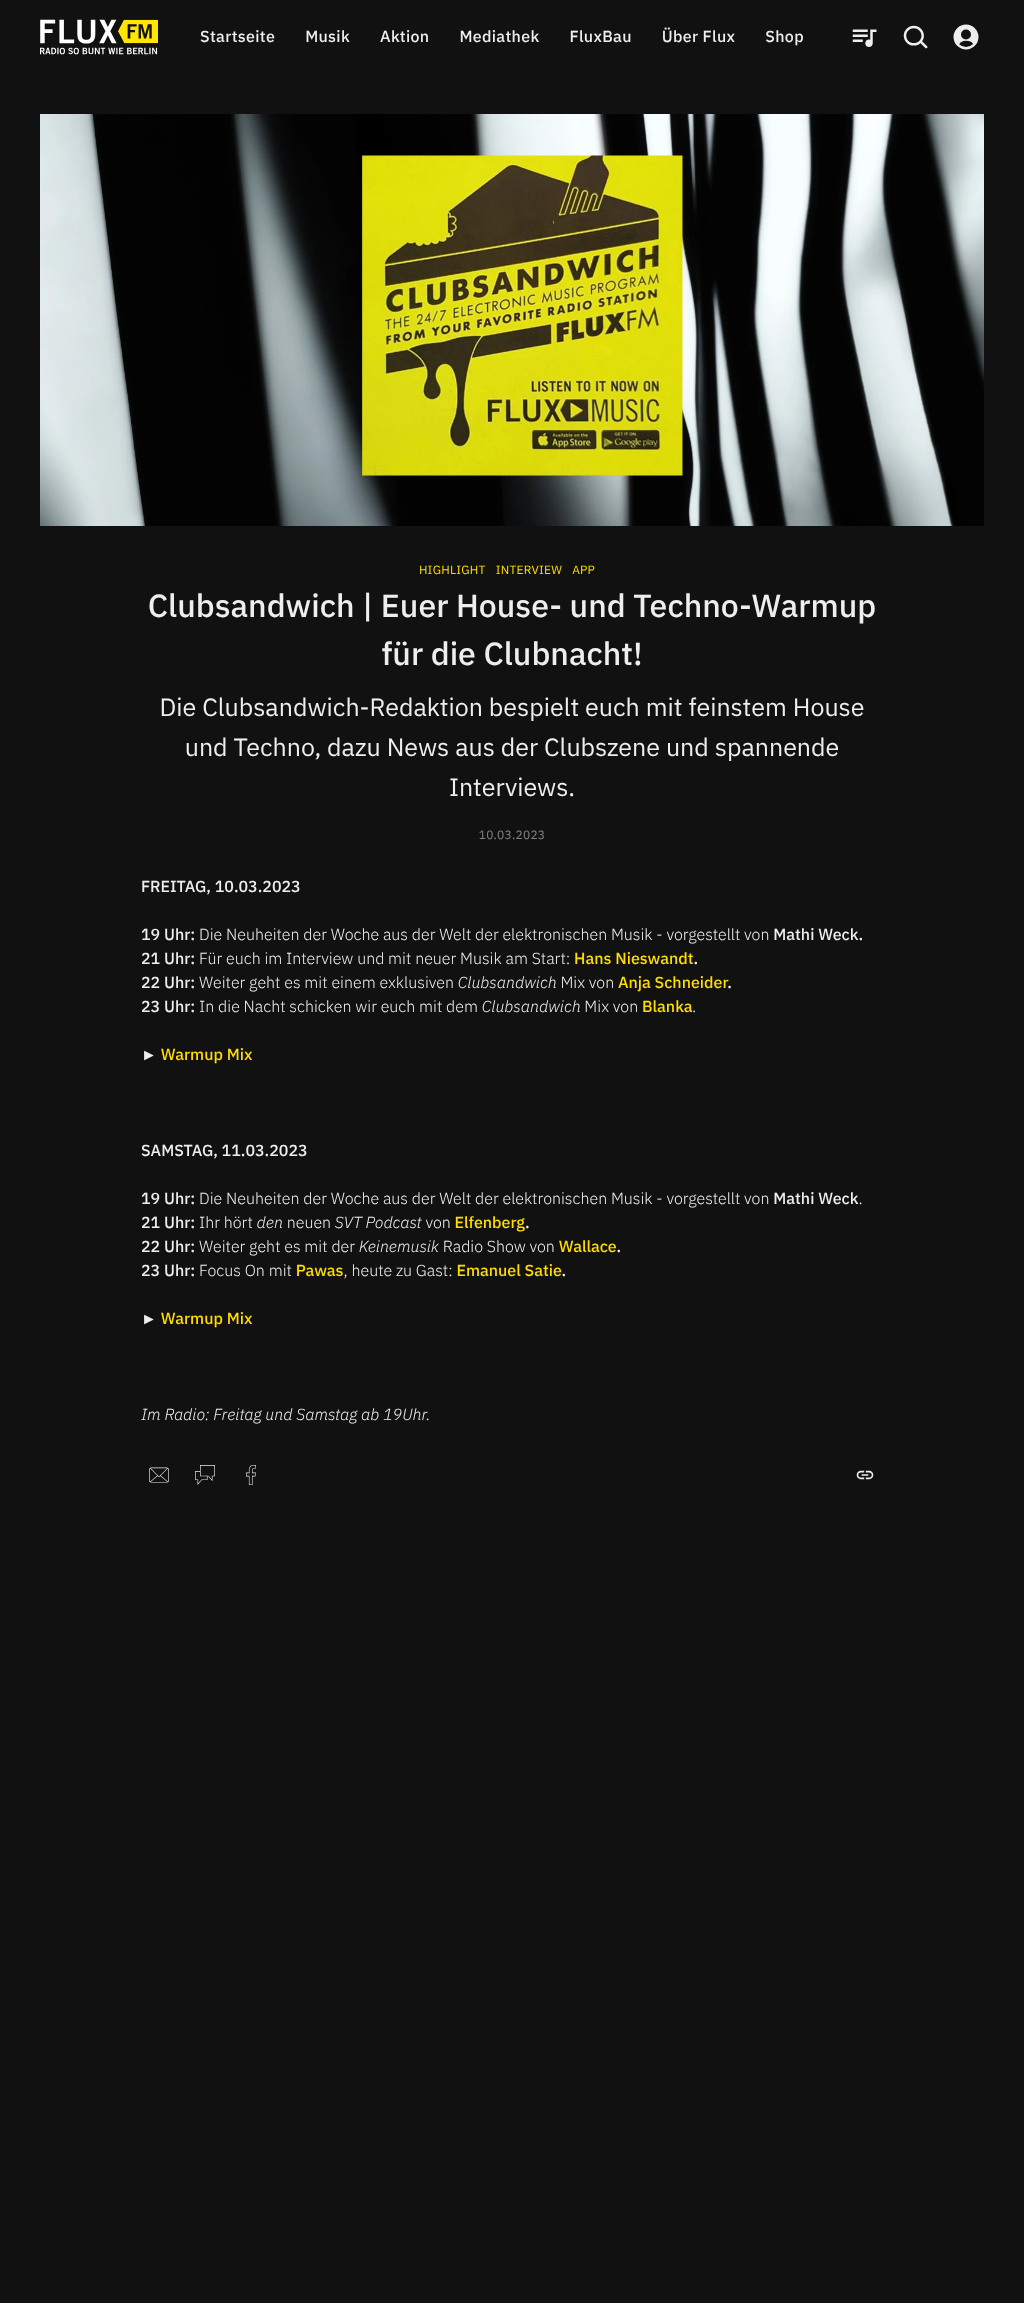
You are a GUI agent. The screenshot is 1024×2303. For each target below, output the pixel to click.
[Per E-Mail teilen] (159, 1475)
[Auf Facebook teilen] (251, 1475)
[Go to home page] (99, 37)
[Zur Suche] (915, 37)
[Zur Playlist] (864, 37)
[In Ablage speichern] (865, 1475)
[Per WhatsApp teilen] (205, 1475)
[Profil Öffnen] (966, 37)
